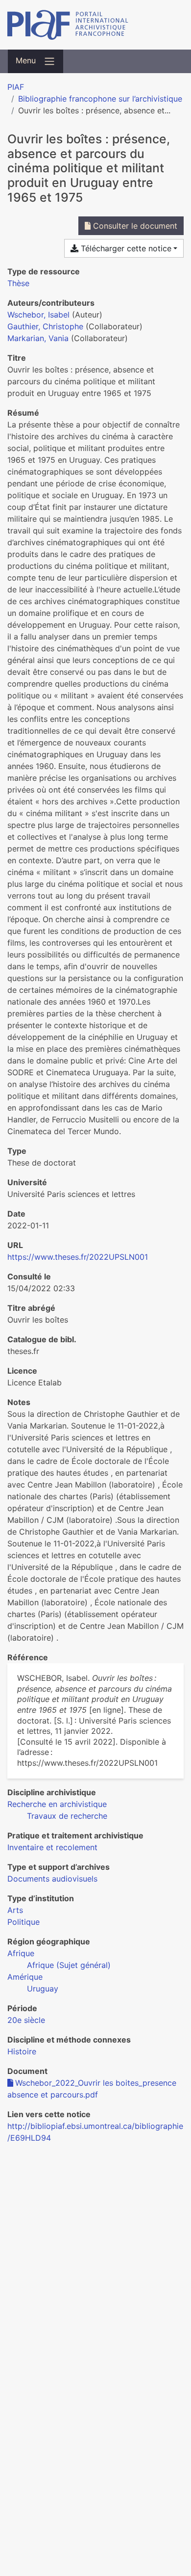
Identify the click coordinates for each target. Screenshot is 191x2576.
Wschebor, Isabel (38, 315)
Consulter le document (134, 226)
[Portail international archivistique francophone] (95, 25)
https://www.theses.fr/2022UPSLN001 (78, 1257)
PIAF (16, 87)
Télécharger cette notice (125, 248)
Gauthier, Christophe (45, 326)
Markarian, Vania (38, 338)
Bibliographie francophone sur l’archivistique (100, 99)
